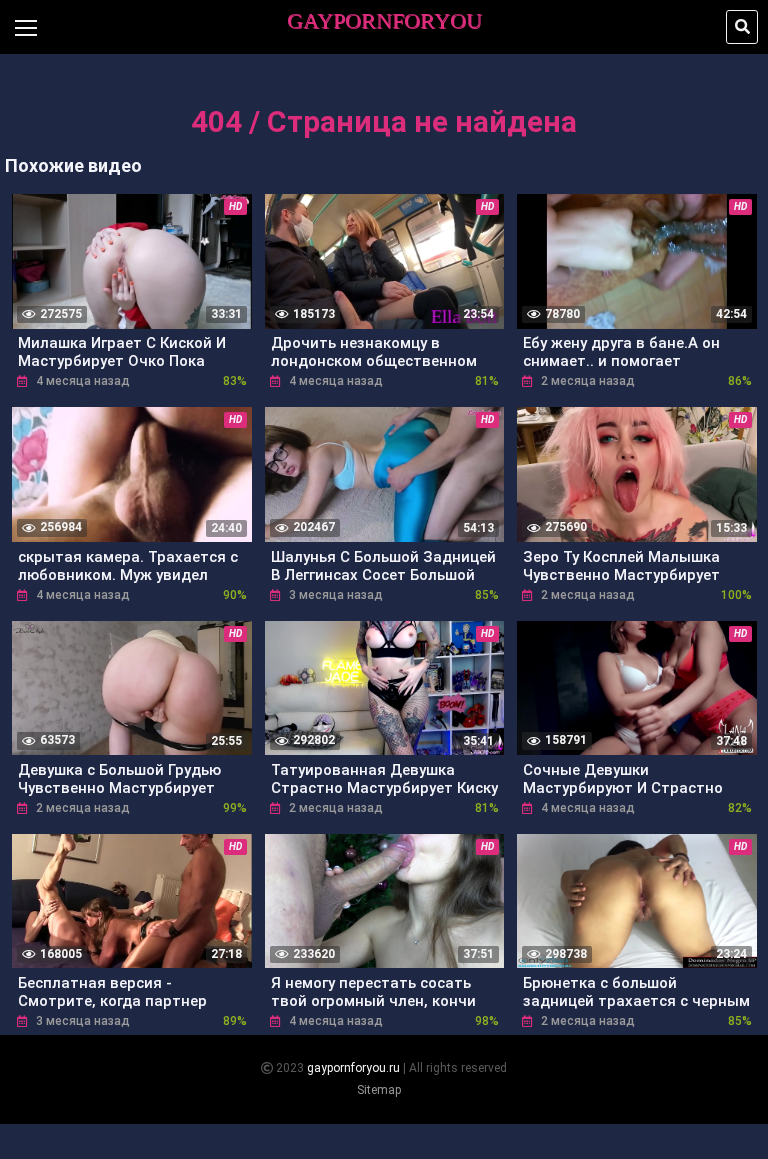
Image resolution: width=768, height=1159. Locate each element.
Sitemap (379, 1090)
